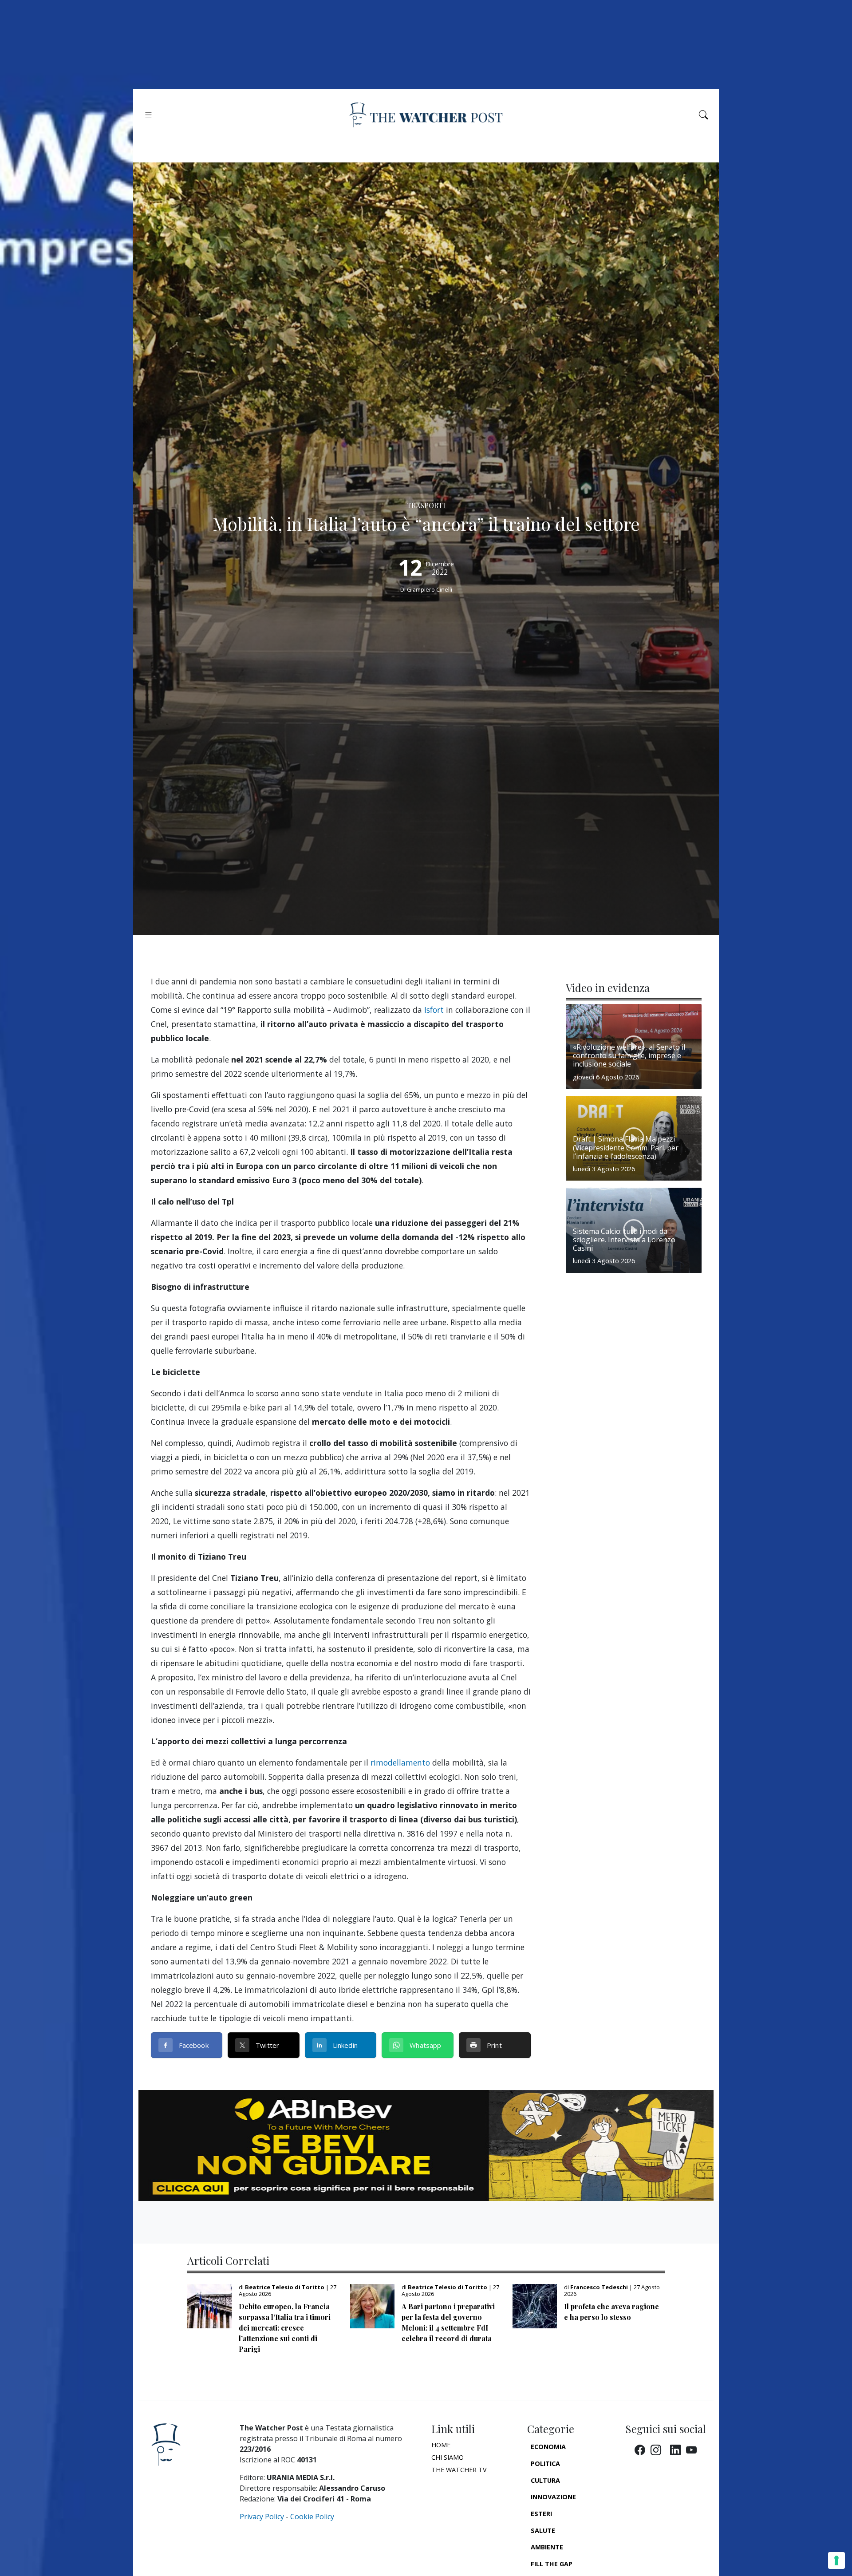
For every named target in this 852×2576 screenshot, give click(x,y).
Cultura (545, 2480)
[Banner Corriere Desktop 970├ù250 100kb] (426, 2145)
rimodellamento (400, 1762)
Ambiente (547, 2547)
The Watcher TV (459, 2470)
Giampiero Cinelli (430, 589)
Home (441, 2445)
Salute (543, 2531)
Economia (548, 2447)
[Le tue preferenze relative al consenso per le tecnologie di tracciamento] (836, 2560)
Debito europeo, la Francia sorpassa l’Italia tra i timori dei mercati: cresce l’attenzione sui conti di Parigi (285, 2328)
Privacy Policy (262, 2517)
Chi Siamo (448, 2457)
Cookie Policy (312, 2517)
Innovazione (553, 2497)
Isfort (434, 1010)
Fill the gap (552, 2564)
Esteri (541, 2514)
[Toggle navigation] (148, 115)
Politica (545, 2463)
